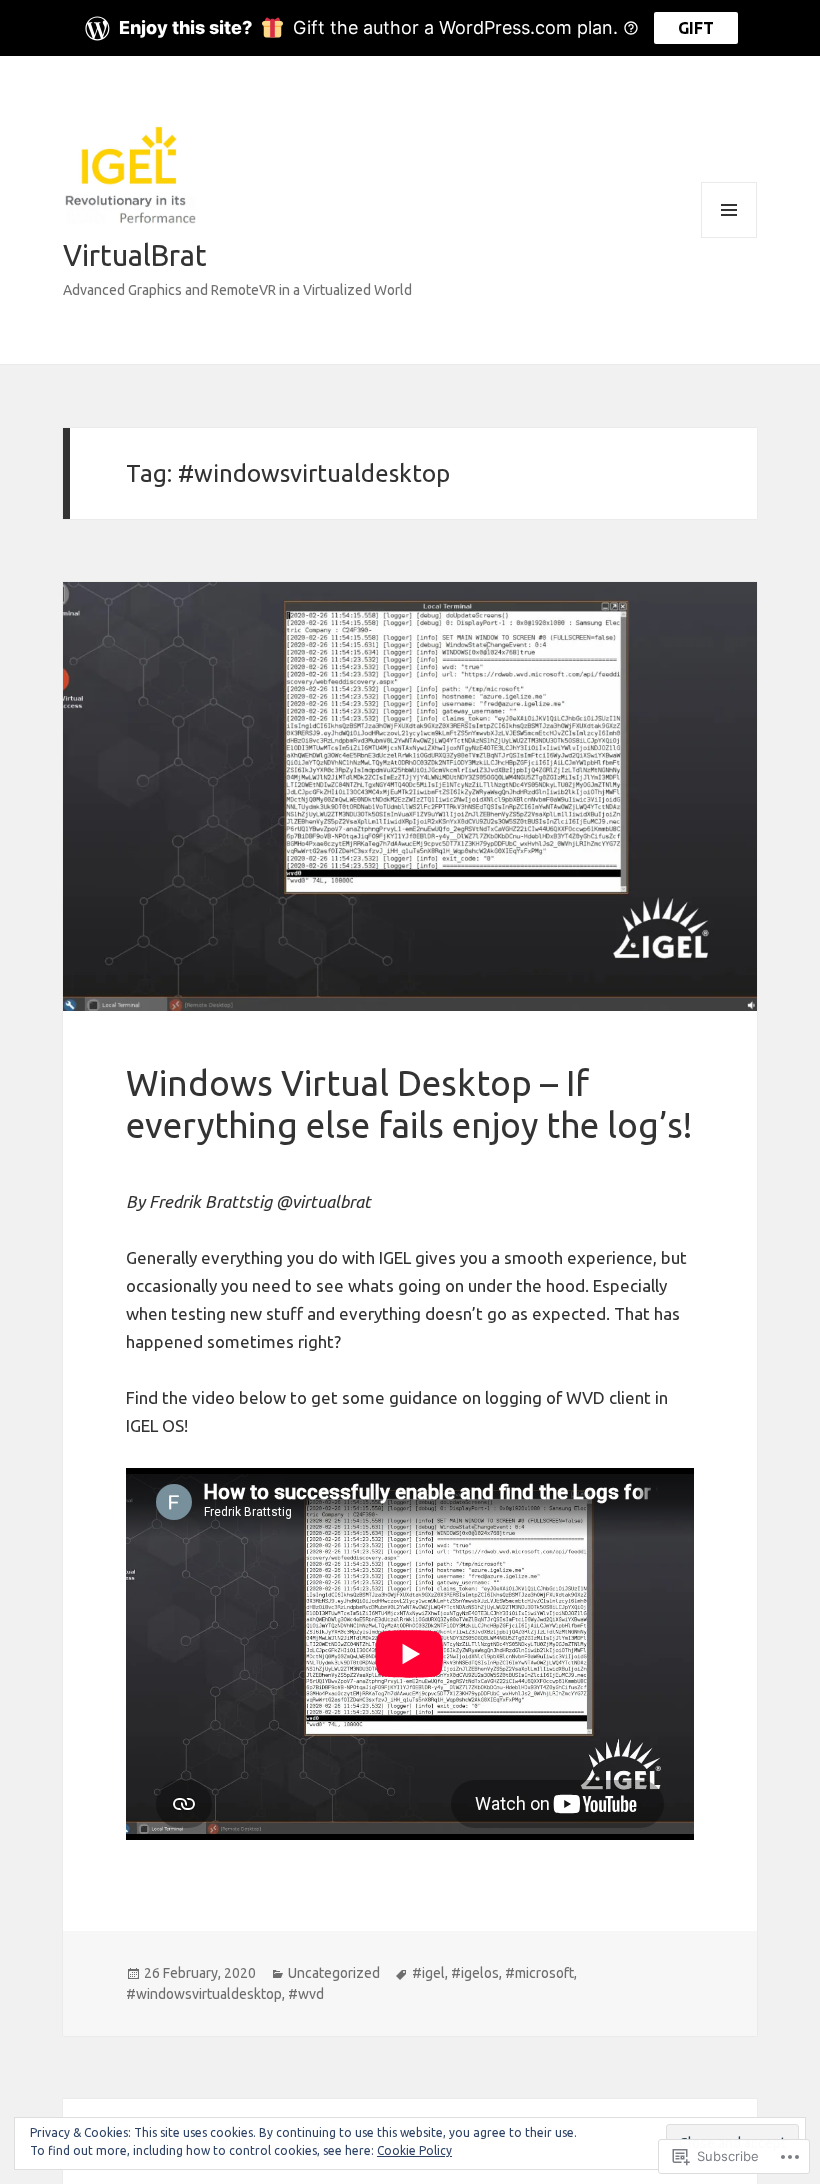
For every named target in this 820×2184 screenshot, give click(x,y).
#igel (428, 1973)
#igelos (475, 1973)
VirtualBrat (135, 255)
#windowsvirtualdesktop (204, 1994)
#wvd (306, 1994)
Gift (696, 28)
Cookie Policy (414, 2150)
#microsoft (539, 1973)
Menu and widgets (729, 237)
